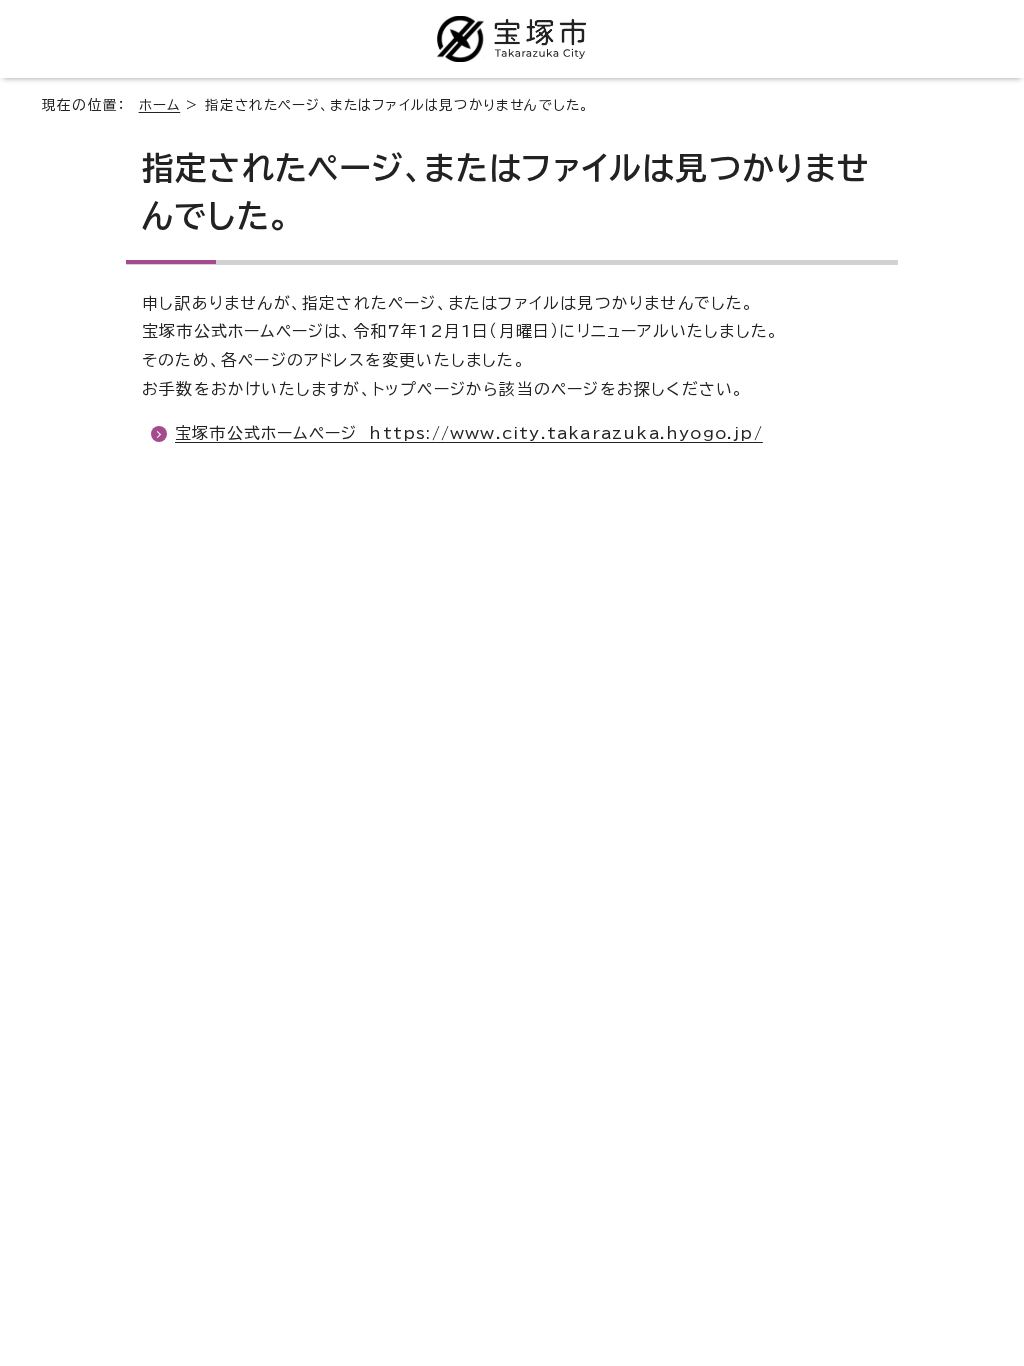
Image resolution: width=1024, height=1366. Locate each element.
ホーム (160, 105)
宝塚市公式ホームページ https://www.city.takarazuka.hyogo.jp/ (469, 433)
